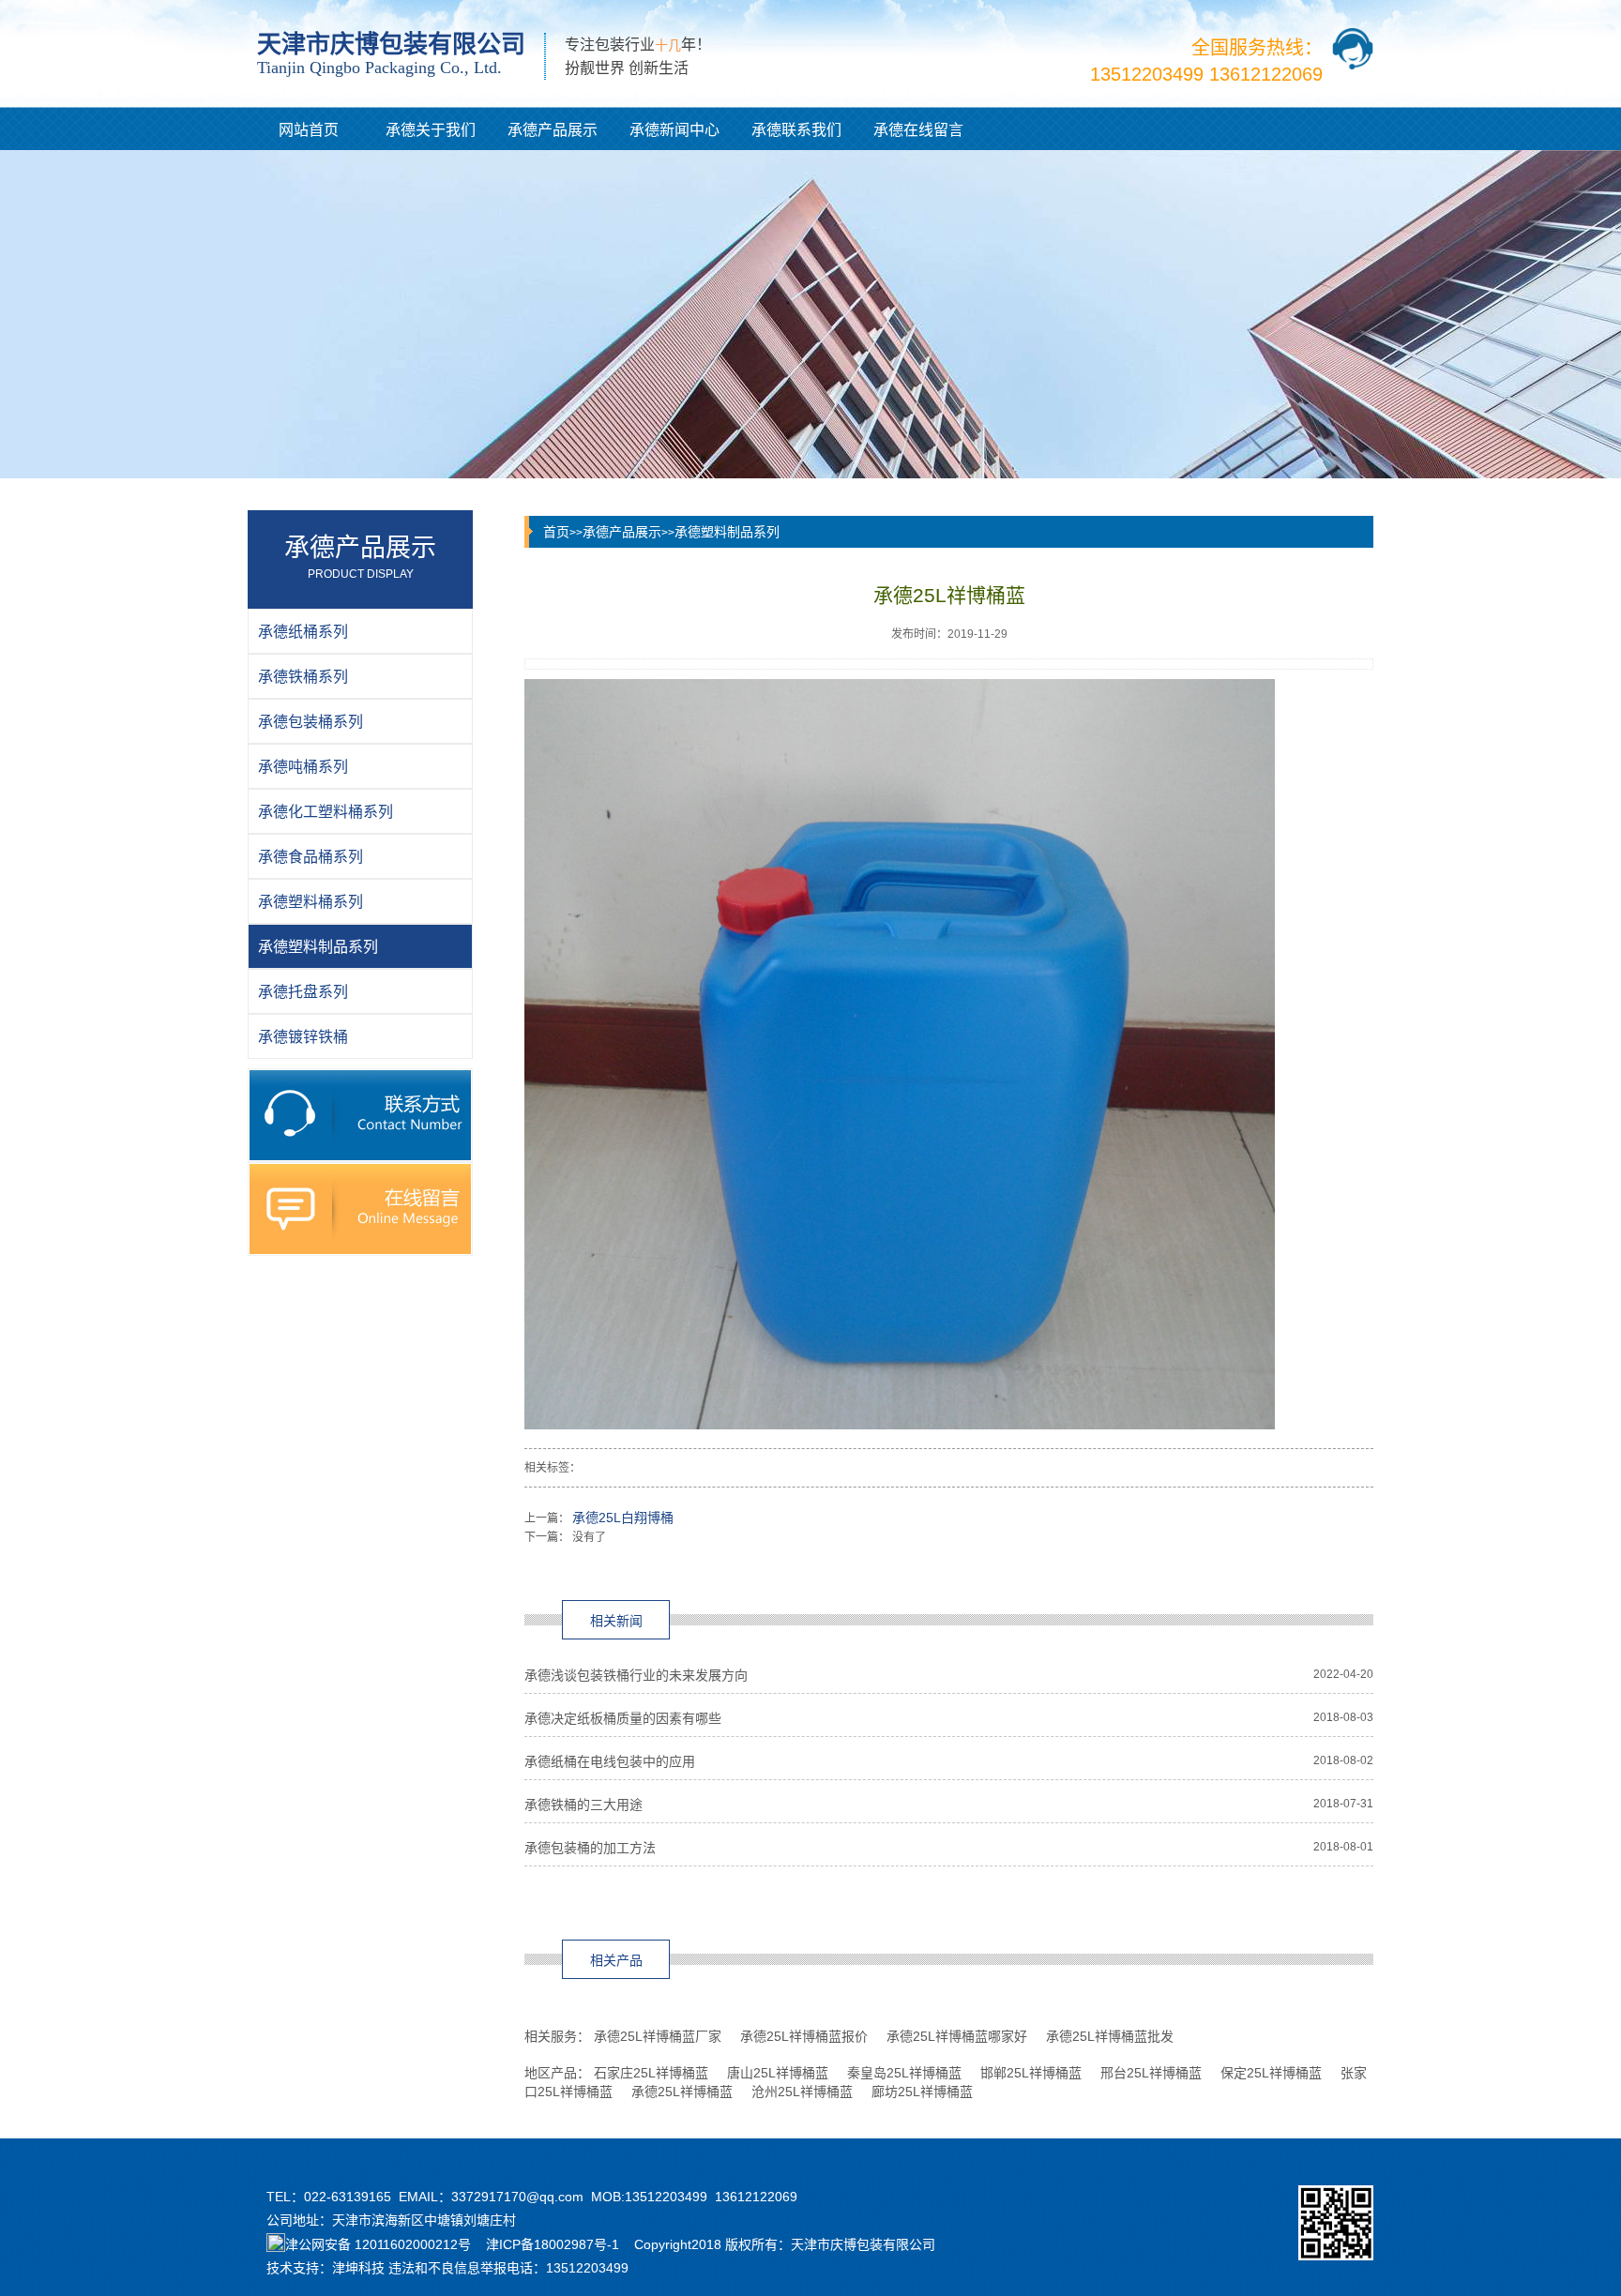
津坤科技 (358, 2268)
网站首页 (309, 130)
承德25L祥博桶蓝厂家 (658, 2036)
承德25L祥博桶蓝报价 (804, 2036)
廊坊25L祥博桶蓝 (922, 2092)
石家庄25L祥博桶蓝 (651, 2073)
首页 (556, 532)
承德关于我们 (431, 130)
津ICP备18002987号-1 (553, 2244)
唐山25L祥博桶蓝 (778, 2073)
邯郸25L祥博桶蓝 (1031, 2073)
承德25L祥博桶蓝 (682, 2092)
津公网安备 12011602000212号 (378, 2244)
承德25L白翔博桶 (623, 1518)
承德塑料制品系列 (727, 532)
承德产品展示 (553, 130)
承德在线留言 (918, 130)
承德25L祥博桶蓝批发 (1110, 2036)
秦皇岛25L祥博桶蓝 (904, 2073)
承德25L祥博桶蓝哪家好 (957, 2036)
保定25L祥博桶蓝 (1271, 2073)
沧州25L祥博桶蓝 (802, 2092)
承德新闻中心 (674, 130)
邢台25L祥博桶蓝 (1151, 2073)
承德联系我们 (796, 130)
